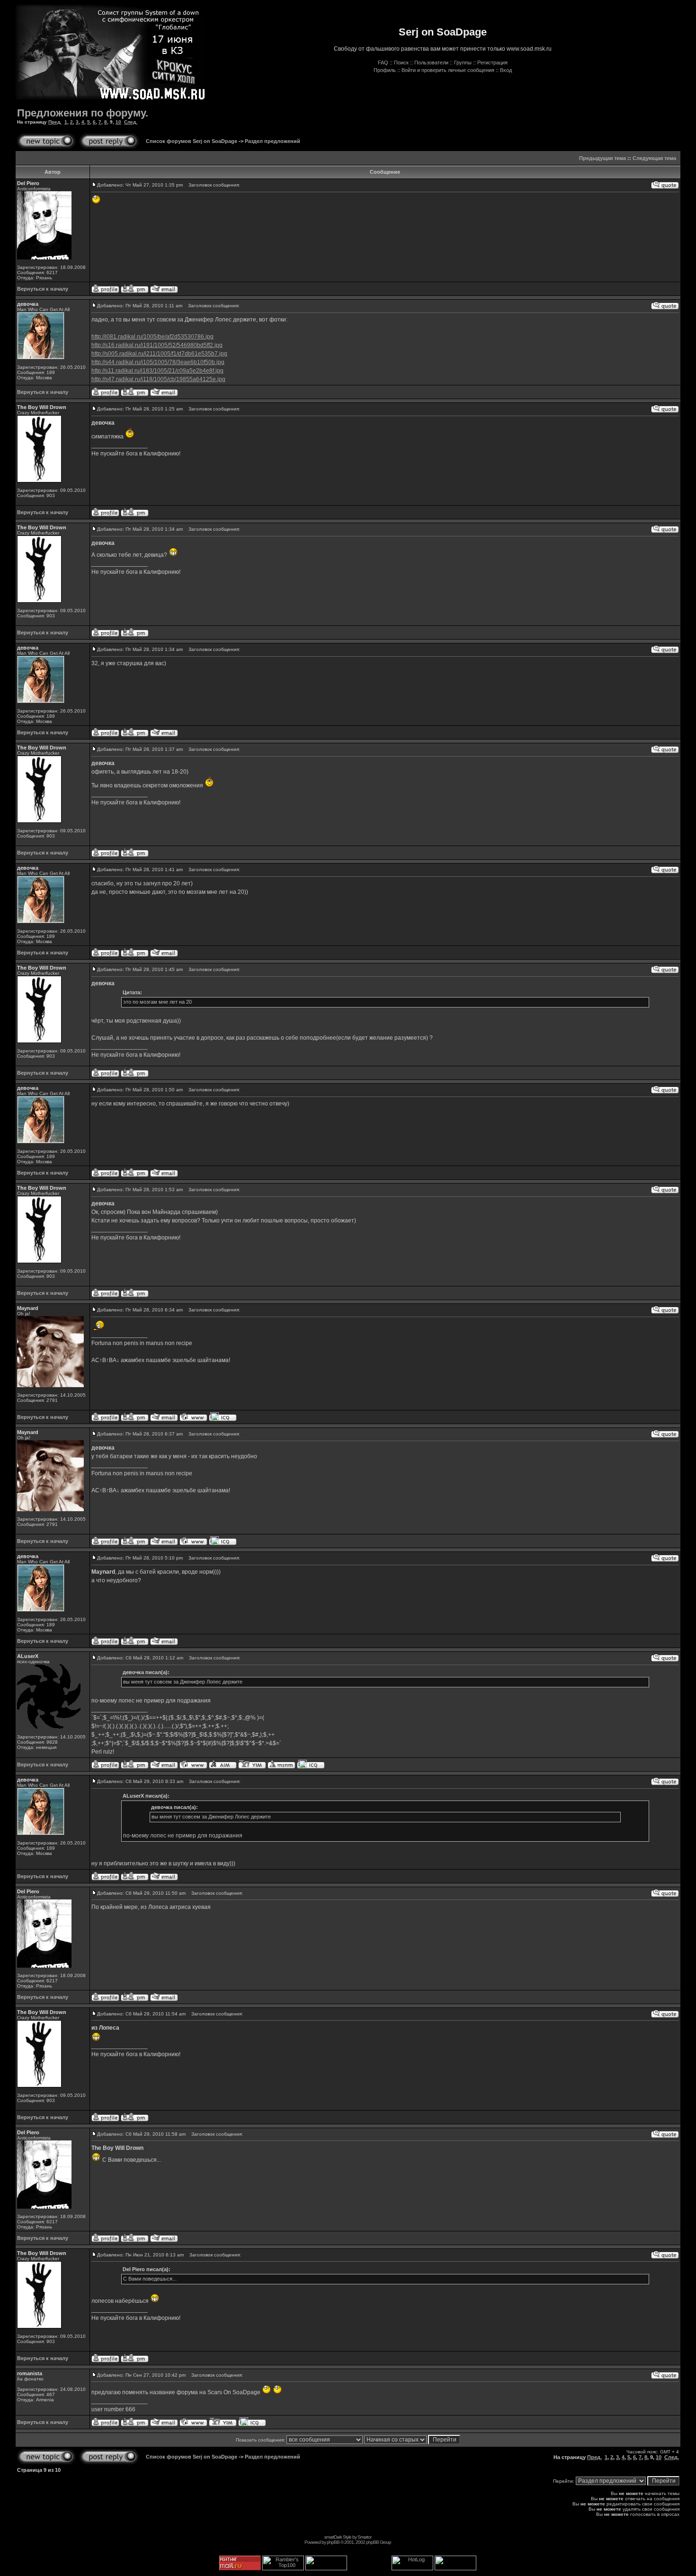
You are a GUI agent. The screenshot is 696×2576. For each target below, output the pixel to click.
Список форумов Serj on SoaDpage (192, 141)
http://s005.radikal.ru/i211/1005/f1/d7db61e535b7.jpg (159, 354)
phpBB (333, 2542)
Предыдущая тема (602, 158)
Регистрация (492, 62)
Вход (506, 70)
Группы (463, 62)
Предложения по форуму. (83, 113)
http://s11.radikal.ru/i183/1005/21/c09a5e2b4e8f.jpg (157, 371)
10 (118, 122)
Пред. (55, 122)
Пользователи (431, 62)
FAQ (383, 62)
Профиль (385, 70)
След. (131, 122)
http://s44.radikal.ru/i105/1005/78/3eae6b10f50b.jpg (158, 362)
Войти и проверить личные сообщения (448, 70)
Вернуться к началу (43, 289)
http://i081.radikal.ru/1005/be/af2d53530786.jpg (152, 337)
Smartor (364, 2537)
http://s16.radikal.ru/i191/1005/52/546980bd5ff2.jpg (157, 345)
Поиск (401, 62)
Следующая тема (654, 158)
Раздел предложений (272, 141)
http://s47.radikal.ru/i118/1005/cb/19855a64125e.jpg (158, 379)
